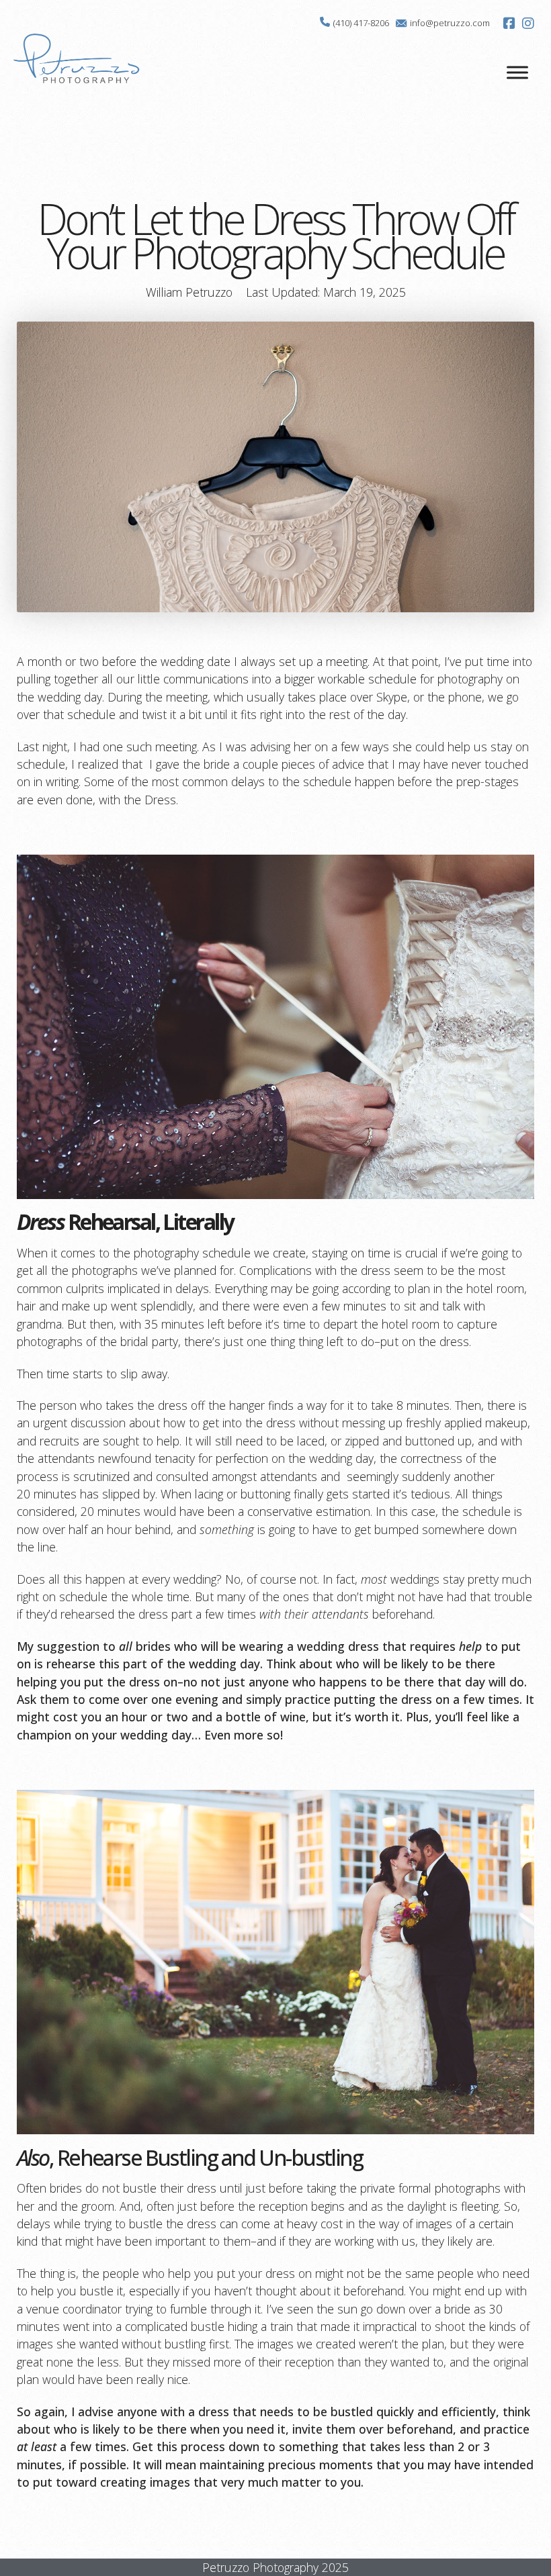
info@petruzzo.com (450, 23)
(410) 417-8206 (361, 23)
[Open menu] (517, 73)
